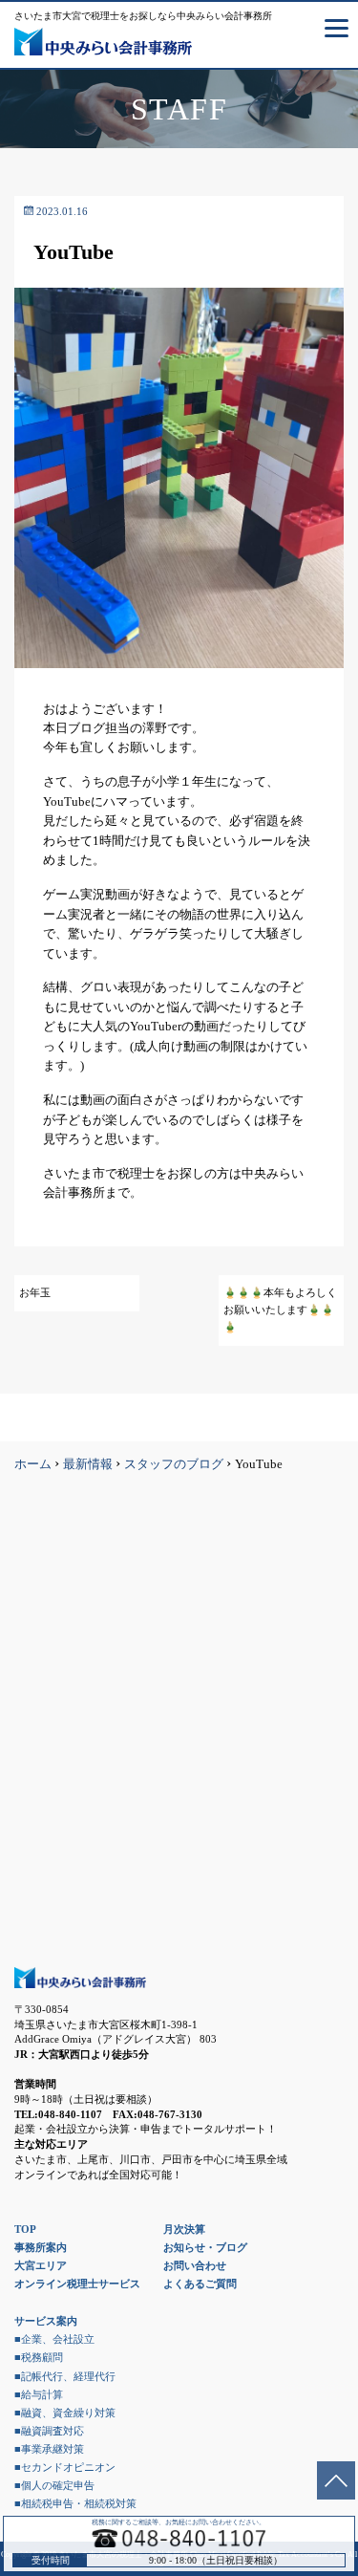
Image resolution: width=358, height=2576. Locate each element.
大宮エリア (41, 2265)
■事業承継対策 (49, 2449)
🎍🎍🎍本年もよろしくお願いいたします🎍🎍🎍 (280, 1310)
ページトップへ (336, 2480)
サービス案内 (46, 2321)
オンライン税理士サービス (77, 2284)
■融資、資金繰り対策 (65, 2413)
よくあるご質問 (200, 2284)
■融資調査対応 (49, 2431)
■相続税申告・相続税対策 (75, 2503)
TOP (25, 2229)
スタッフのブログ (174, 1464)
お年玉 (35, 1292)
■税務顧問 (39, 2357)
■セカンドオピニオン (65, 2467)
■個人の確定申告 (54, 2485)
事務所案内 (41, 2247)
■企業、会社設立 (54, 2339)
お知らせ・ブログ (205, 2247)
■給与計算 (39, 2394)
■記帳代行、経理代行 (65, 2376)
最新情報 (88, 1464)
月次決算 (184, 2229)
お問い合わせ (195, 2265)
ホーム (33, 1464)
